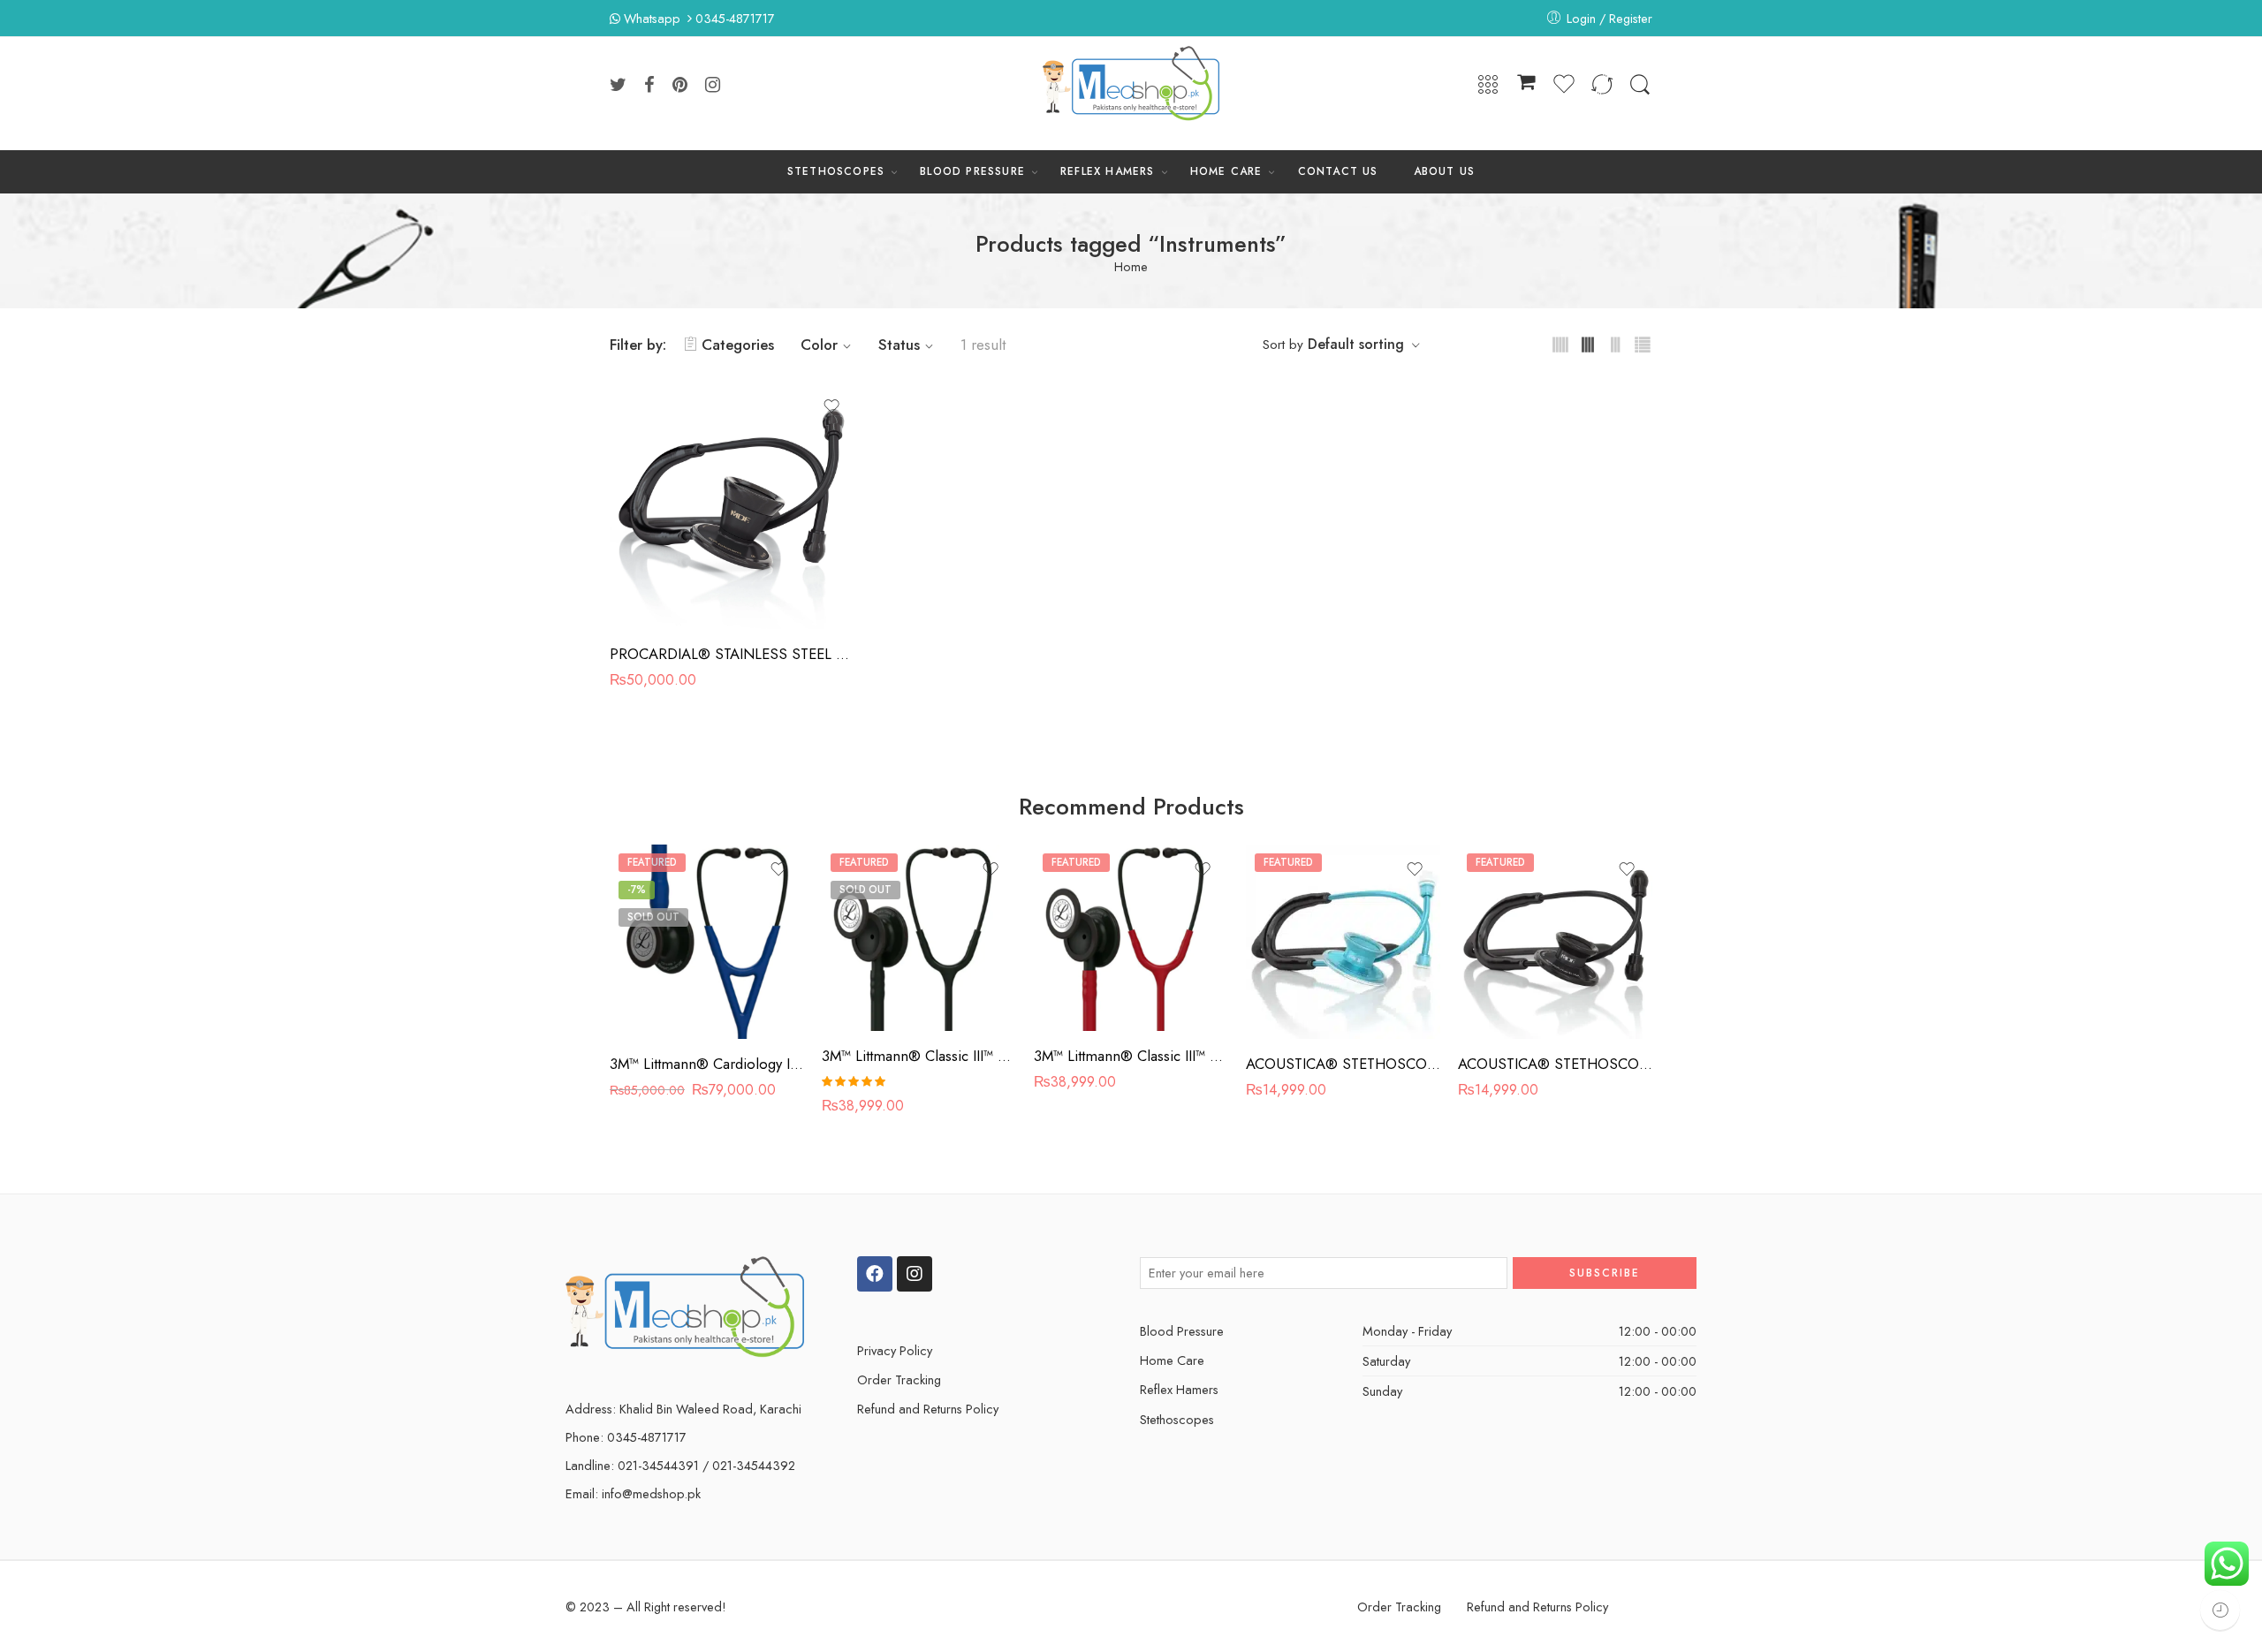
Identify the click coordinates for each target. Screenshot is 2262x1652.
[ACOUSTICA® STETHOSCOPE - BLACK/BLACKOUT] (1555, 942)
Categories (738, 345)
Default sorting (1356, 344)
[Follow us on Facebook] (649, 85)
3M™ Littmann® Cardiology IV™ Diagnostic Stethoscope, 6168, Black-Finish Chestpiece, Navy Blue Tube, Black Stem (707, 1064)
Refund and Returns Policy (928, 1409)
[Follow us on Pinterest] (680, 85)
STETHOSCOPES (836, 171)
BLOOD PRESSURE (972, 171)
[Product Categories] (1488, 85)
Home (1131, 267)
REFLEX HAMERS (1108, 171)
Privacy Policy (895, 1350)
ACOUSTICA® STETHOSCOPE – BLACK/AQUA (1343, 1064)
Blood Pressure (1182, 1331)
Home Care (1172, 1360)
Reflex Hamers (1179, 1389)
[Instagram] (915, 1274)
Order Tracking (899, 1379)
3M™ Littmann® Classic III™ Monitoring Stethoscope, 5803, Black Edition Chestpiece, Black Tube (919, 1056)
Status (899, 345)
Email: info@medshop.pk (633, 1493)
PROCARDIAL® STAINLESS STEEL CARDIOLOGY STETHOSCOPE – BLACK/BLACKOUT (733, 654)
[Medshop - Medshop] (1131, 85)
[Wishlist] (831, 406)
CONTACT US (1338, 171)
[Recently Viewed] (2220, 1610)
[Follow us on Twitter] (618, 85)
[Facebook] (875, 1274)
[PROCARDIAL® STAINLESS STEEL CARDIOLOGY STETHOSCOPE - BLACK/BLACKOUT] (733, 505)
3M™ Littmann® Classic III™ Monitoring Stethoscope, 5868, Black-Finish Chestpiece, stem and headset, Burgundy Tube (1131, 1056)
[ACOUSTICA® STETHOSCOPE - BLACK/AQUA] (1343, 942)
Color (819, 345)
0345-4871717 (735, 18)
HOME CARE (1226, 171)
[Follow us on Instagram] (713, 85)
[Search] (1640, 85)
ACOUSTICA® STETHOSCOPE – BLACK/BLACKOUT (1555, 1064)
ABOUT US (1445, 171)
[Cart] (1526, 85)
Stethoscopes (1177, 1419)
